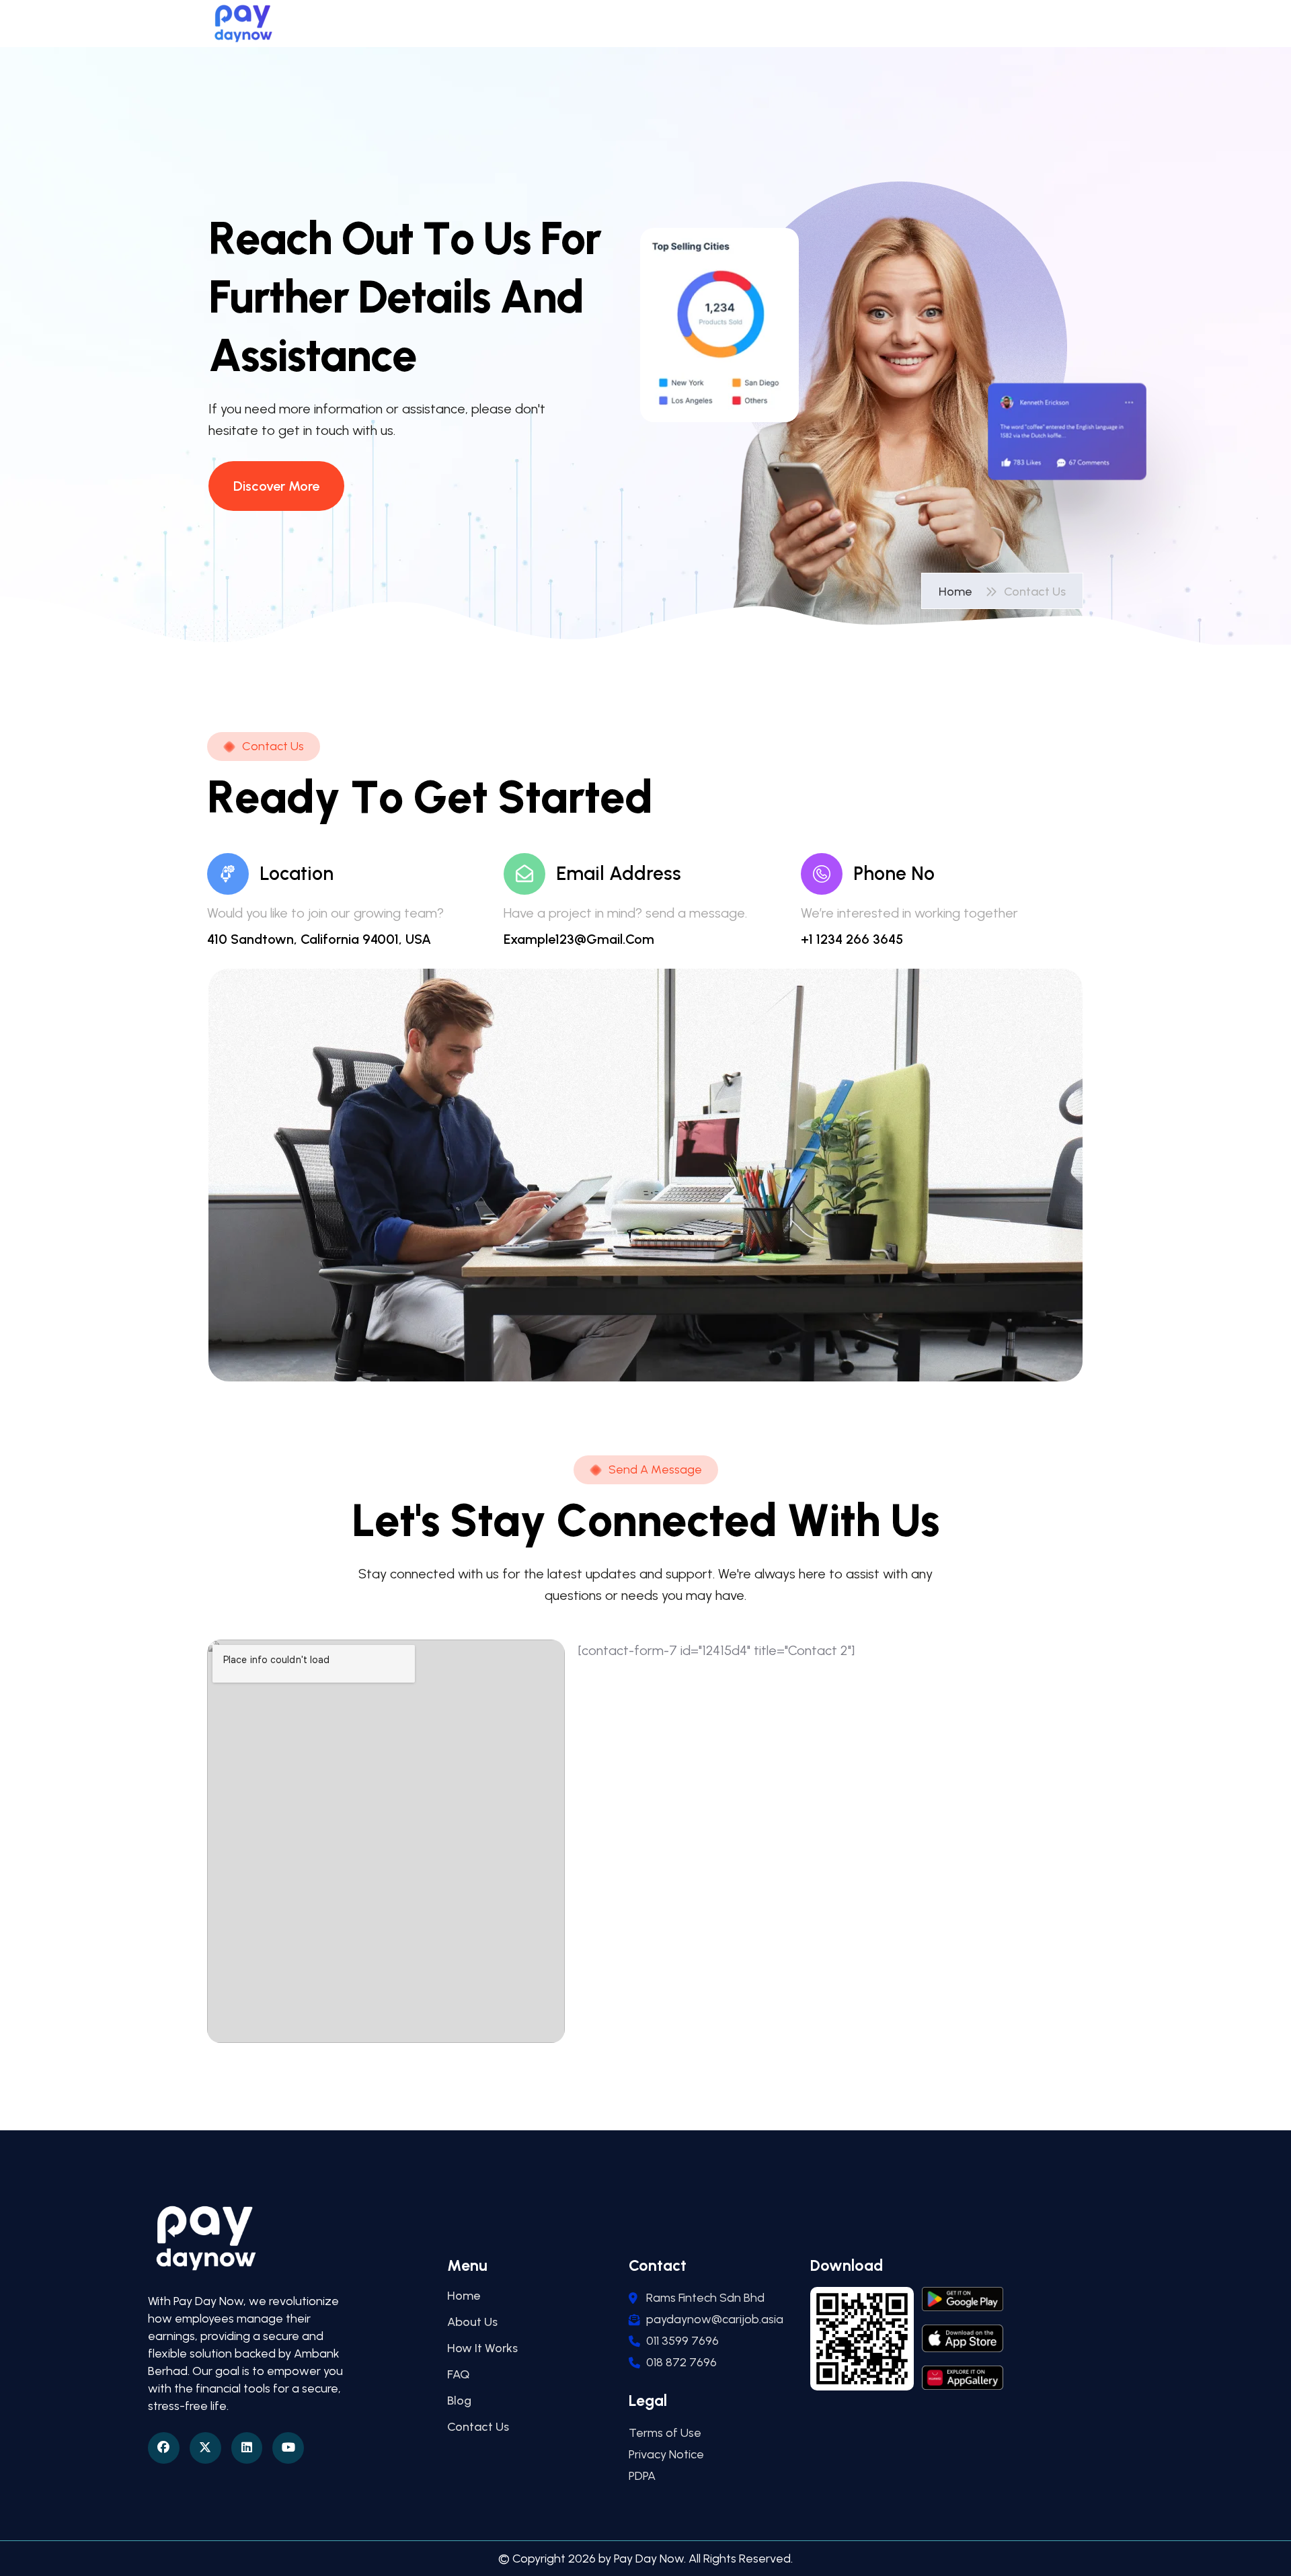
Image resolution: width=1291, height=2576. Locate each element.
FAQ (458, 2374)
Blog (459, 2401)
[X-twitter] (205, 2448)
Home (958, 592)
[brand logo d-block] (243, 24)
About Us (472, 2322)
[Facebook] (164, 2448)
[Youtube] (288, 2448)
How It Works (482, 2348)
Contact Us (478, 2427)
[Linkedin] (247, 2448)
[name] (276, 486)
